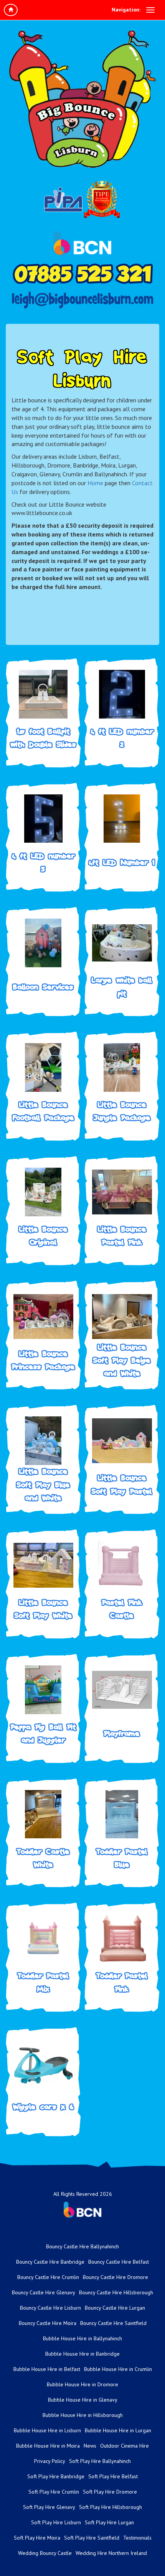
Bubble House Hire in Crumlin (118, 2369)
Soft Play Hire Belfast (113, 2476)
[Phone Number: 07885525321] (82, 274)
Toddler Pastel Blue (122, 1858)
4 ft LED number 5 (43, 862)
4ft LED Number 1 (122, 862)
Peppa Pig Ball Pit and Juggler (43, 1733)
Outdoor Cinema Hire (125, 2446)
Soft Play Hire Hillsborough (111, 2507)
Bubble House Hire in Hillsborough (83, 2415)
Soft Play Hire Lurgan (109, 2522)
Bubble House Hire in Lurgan (118, 2430)
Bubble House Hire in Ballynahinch (82, 2338)
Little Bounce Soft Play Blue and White (43, 1485)
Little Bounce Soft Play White (43, 1609)
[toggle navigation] (150, 10)
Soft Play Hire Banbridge (56, 2476)
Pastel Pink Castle (122, 1609)
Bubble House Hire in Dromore (82, 2384)
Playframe (122, 1733)
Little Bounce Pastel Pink (122, 1236)
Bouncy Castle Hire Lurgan (115, 2308)
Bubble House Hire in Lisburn (47, 2430)
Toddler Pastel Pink (122, 1982)
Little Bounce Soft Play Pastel (122, 1484)
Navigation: (126, 10)
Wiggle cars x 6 (43, 2107)
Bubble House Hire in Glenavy (83, 2400)
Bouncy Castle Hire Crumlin (48, 2277)
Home (95, 483)
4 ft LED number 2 (122, 738)
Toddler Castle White (43, 1858)
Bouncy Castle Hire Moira (48, 2323)
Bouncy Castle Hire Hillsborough (116, 2292)
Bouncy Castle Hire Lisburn (50, 2308)
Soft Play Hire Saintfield (92, 2538)
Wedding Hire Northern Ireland (111, 2553)
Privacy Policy (50, 2461)
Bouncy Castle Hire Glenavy (44, 2292)
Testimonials (137, 2538)
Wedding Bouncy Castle (45, 2553)
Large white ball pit (122, 987)
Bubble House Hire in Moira (48, 2446)
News (90, 2446)
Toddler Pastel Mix (43, 1982)
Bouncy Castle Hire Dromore (115, 2277)
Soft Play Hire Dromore (110, 2492)
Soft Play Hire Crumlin (54, 2492)
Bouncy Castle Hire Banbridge (50, 2262)
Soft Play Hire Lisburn (56, 2522)
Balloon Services (43, 987)
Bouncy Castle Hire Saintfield (113, 2323)
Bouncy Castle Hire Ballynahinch (82, 2246)
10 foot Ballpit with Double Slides (43, 738)
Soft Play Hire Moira (37, 2538)
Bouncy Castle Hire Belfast (119, 2262)
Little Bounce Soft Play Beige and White (122, 1360)
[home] (11, 10)
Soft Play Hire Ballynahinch (100, 2461)
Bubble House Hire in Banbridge (82, 2354)
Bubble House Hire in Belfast (47, 2369)
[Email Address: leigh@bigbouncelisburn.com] (82, 300)
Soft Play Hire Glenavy (49, 2507)
